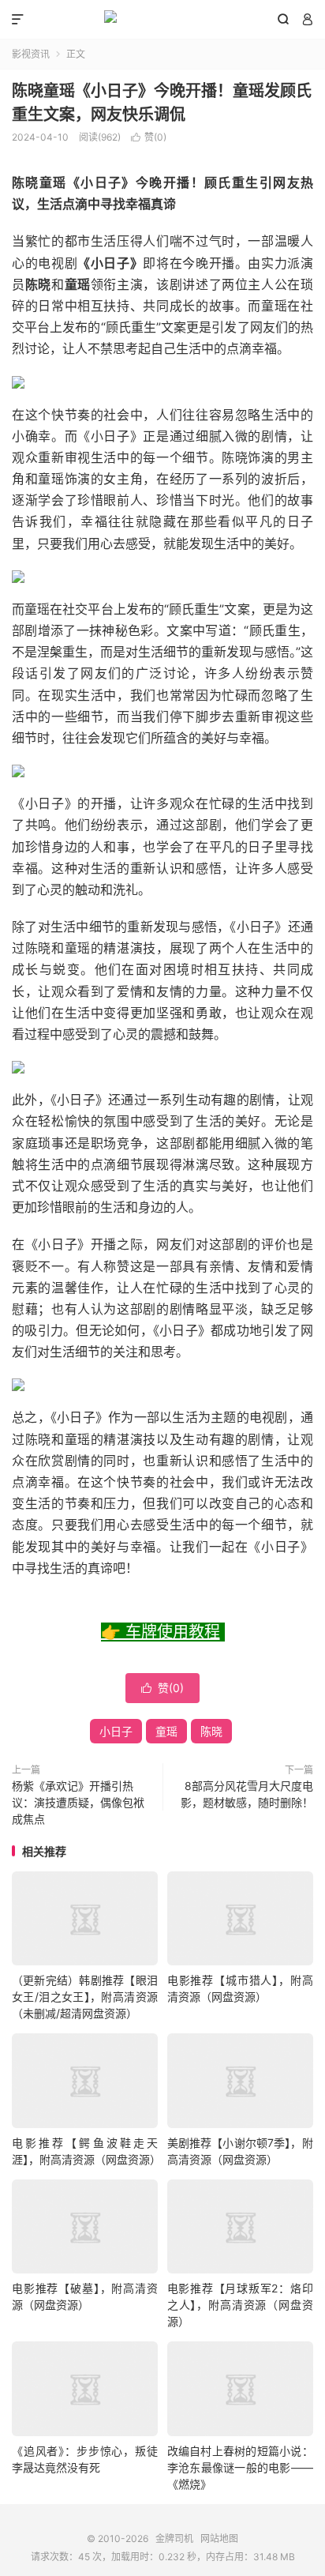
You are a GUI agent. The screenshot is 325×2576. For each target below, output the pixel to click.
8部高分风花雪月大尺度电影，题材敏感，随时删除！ (247, 1794)
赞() (149, 137)
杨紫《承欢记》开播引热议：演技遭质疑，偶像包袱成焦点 (78, 1802)
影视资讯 (31, 54)
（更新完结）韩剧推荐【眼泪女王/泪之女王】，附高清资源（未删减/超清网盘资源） (85, 1997)
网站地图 (219, 2538)
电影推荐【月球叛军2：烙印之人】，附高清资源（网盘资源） (240, 2305)
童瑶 (166, 1731)
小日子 (116, 1731)
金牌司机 (162, 20)
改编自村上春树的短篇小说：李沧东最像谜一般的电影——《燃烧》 (240, 2467)
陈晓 (211, 1731)
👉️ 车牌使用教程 (161, 1632)
